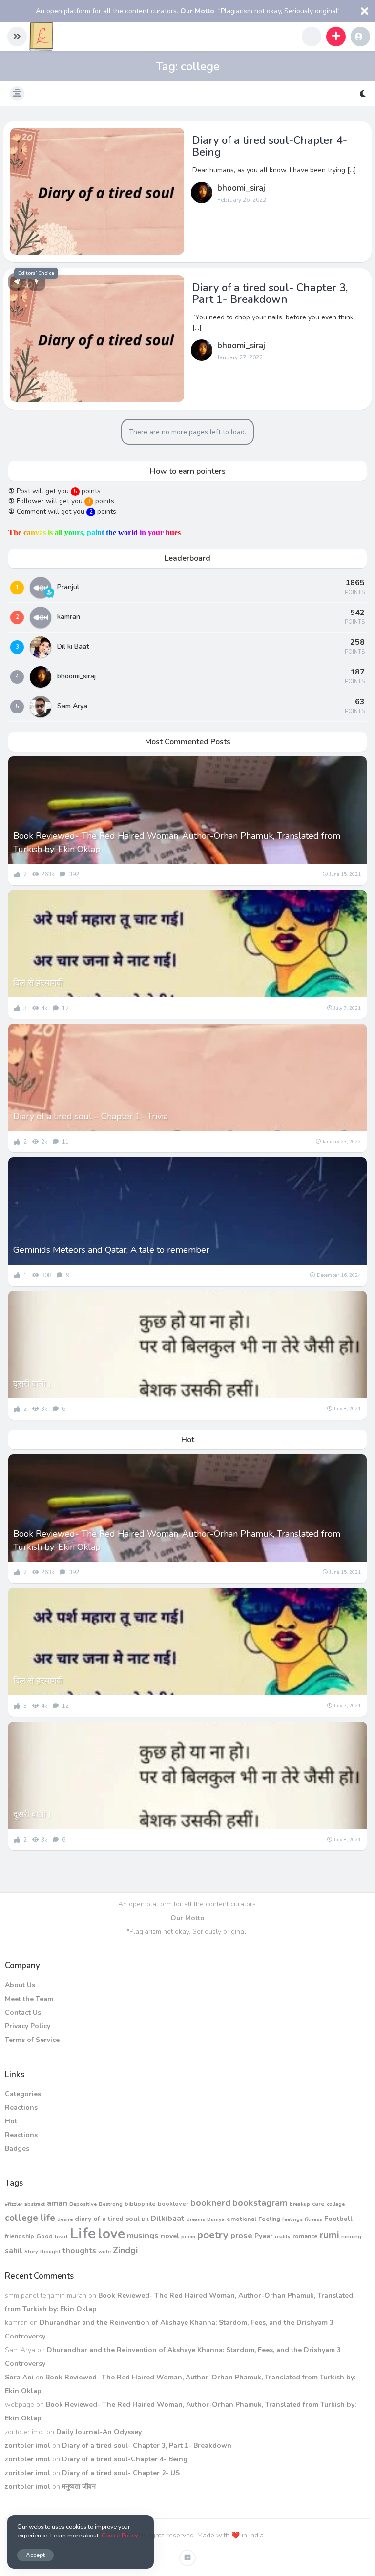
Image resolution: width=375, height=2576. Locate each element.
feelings (292, 2219)
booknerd (210, 2203)
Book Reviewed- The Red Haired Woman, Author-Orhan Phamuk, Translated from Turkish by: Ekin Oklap (177, 842)
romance (305, 2236)
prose (241, 2235)
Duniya (216, 2219)
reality (283, 2236)
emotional (241, 2219)
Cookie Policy (120, 2535)
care (318, 2204)
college (336, 2204)
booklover (173, 2204)
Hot (11, 2121)
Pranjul (68, 587)
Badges (17, 2149)
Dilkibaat (167, 2218)
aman (57, 2203)
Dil (145, 2219)
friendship (20, 2236)
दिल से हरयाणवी (38, 983)
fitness (313, 2219)
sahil (14, 2250)
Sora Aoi (19, 2377)
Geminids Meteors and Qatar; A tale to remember (111, 1250)
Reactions (21, 2108)
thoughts (79, 2250)
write (104, 2251)
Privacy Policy (28, 2026)
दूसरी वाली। (32, 1384)
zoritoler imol (28, 2446)
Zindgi (125, 2250)
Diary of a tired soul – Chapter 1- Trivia (91, 1116)
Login (360, 37)
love (111, 2234)
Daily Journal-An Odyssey (99, 2432)
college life (30, 2218)
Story (31, 2251)
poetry (213, 2235)
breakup (300, 2204)
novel (170, 2236)
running (351, 2236)
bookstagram (260, 2203)
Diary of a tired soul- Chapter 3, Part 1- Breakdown (270, 294)
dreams (196, 2219)
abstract (35, 2204)
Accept (35, 2555)
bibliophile (140, 2204)
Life (83, 2233)
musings (143, 2235)
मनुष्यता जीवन (79, 2487)
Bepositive (83, 2204)
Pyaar (264, 2236)
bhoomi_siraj (241, 188)
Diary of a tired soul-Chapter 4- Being (270, 146)
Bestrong (111, 2204)
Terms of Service (32, 2040)
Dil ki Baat (73, 646)
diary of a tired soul (107, 2219)
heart (61, 2236)
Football (338, 2219)
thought (50, 2251)
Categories (23, 2094)
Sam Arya (72, 706)
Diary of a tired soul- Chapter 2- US (121, 2473)
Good (44, 2236)
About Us (20, 1985)
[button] (17, 37)
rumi (330, 2235)
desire (65, 2219)
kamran (69, 617)
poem (188, 2236)
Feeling (269, 2219)
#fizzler (14, 2204)
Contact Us (23, 2012)
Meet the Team (29, 1999)
